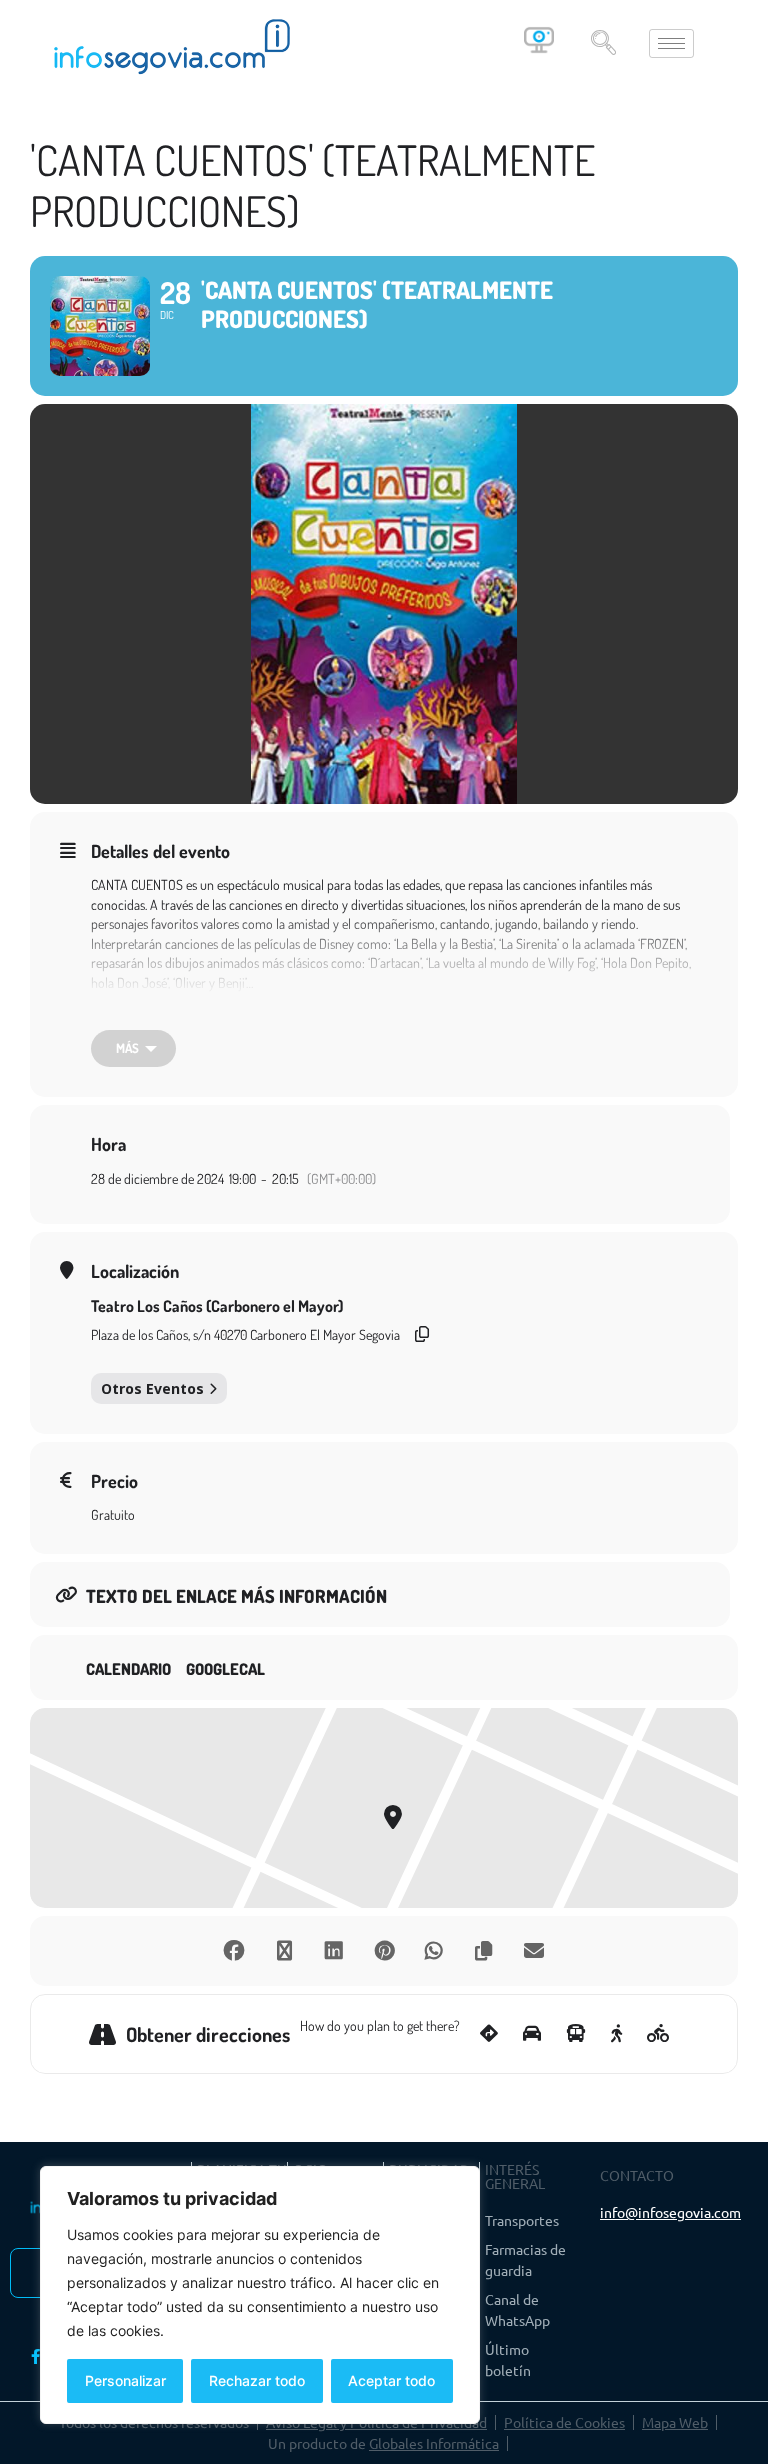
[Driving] (532, 2034)
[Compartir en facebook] (234, 1951)
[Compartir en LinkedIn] (334, 1951)
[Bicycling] (658, 2034)
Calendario (128, 1669)
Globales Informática (434, 2443)
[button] (603, 44)
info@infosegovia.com (670, 2212)
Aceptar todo (391, 2380)
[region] (260, 2295)
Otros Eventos (152, 1388)
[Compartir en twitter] (284, 1951)
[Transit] (576, 2034)
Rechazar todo (257, 2380)
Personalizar (125, 2380)
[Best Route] (489, 2034)
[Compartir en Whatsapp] (434, 1951)
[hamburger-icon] (671, 43)
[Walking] (616, 2034)
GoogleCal (225, 1669)
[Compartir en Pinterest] (384, 1951)
